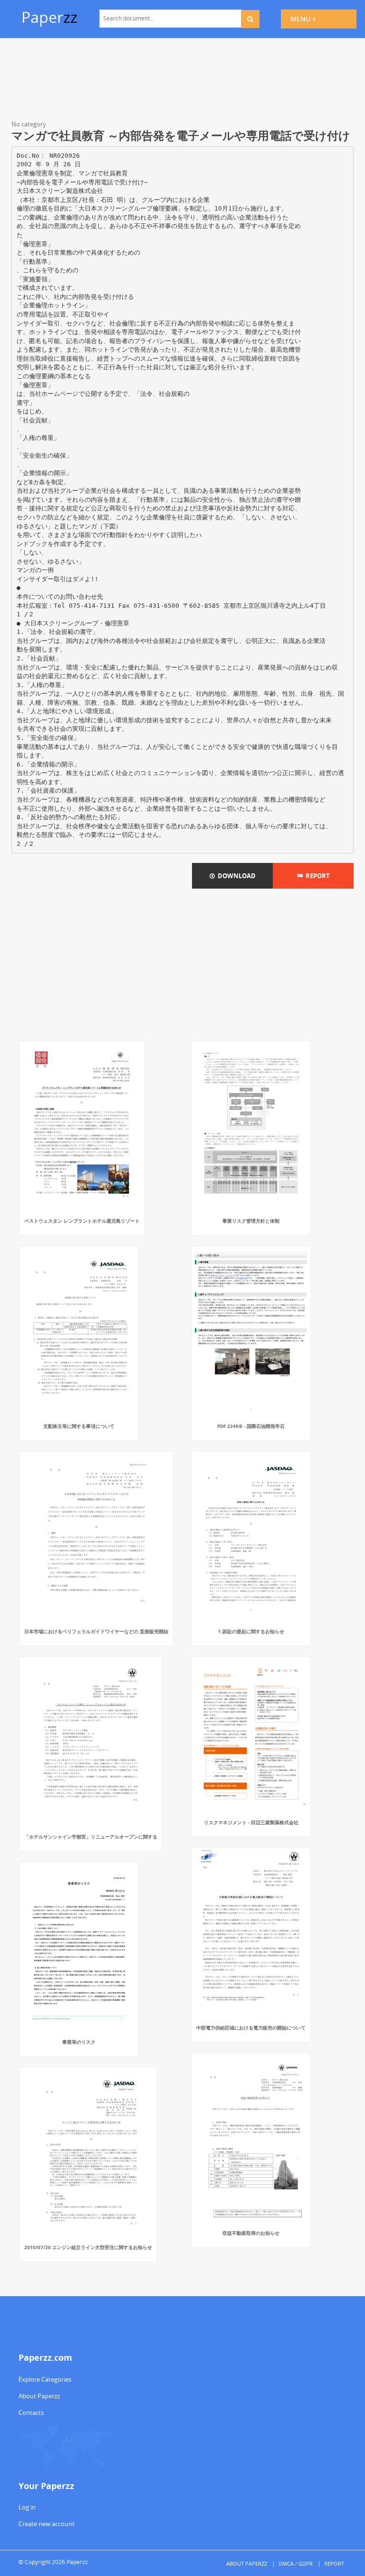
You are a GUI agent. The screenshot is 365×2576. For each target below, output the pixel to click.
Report (316, 876)
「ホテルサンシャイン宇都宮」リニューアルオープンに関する (91, 1837)
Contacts (31, 2413)
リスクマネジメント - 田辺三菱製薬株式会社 (251, 1822)
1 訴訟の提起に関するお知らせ (251, 1631)
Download (235, 876)
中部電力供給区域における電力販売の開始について (251, 2028)
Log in (27, 2507)
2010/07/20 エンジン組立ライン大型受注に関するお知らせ (88, 2247)
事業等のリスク (79, 2042)
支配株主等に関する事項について (79, 1426)
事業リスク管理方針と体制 (251, 1221)
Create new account (47, 2524)
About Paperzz (39, 2396)
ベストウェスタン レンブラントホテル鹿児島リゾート (82, 1221)
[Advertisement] (182, 81)
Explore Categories (45, 2379)
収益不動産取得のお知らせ (251, 2233)
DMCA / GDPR (296, 2563)
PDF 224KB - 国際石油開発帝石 (251, 1426)
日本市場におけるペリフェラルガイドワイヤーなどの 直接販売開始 (96, 1631)
